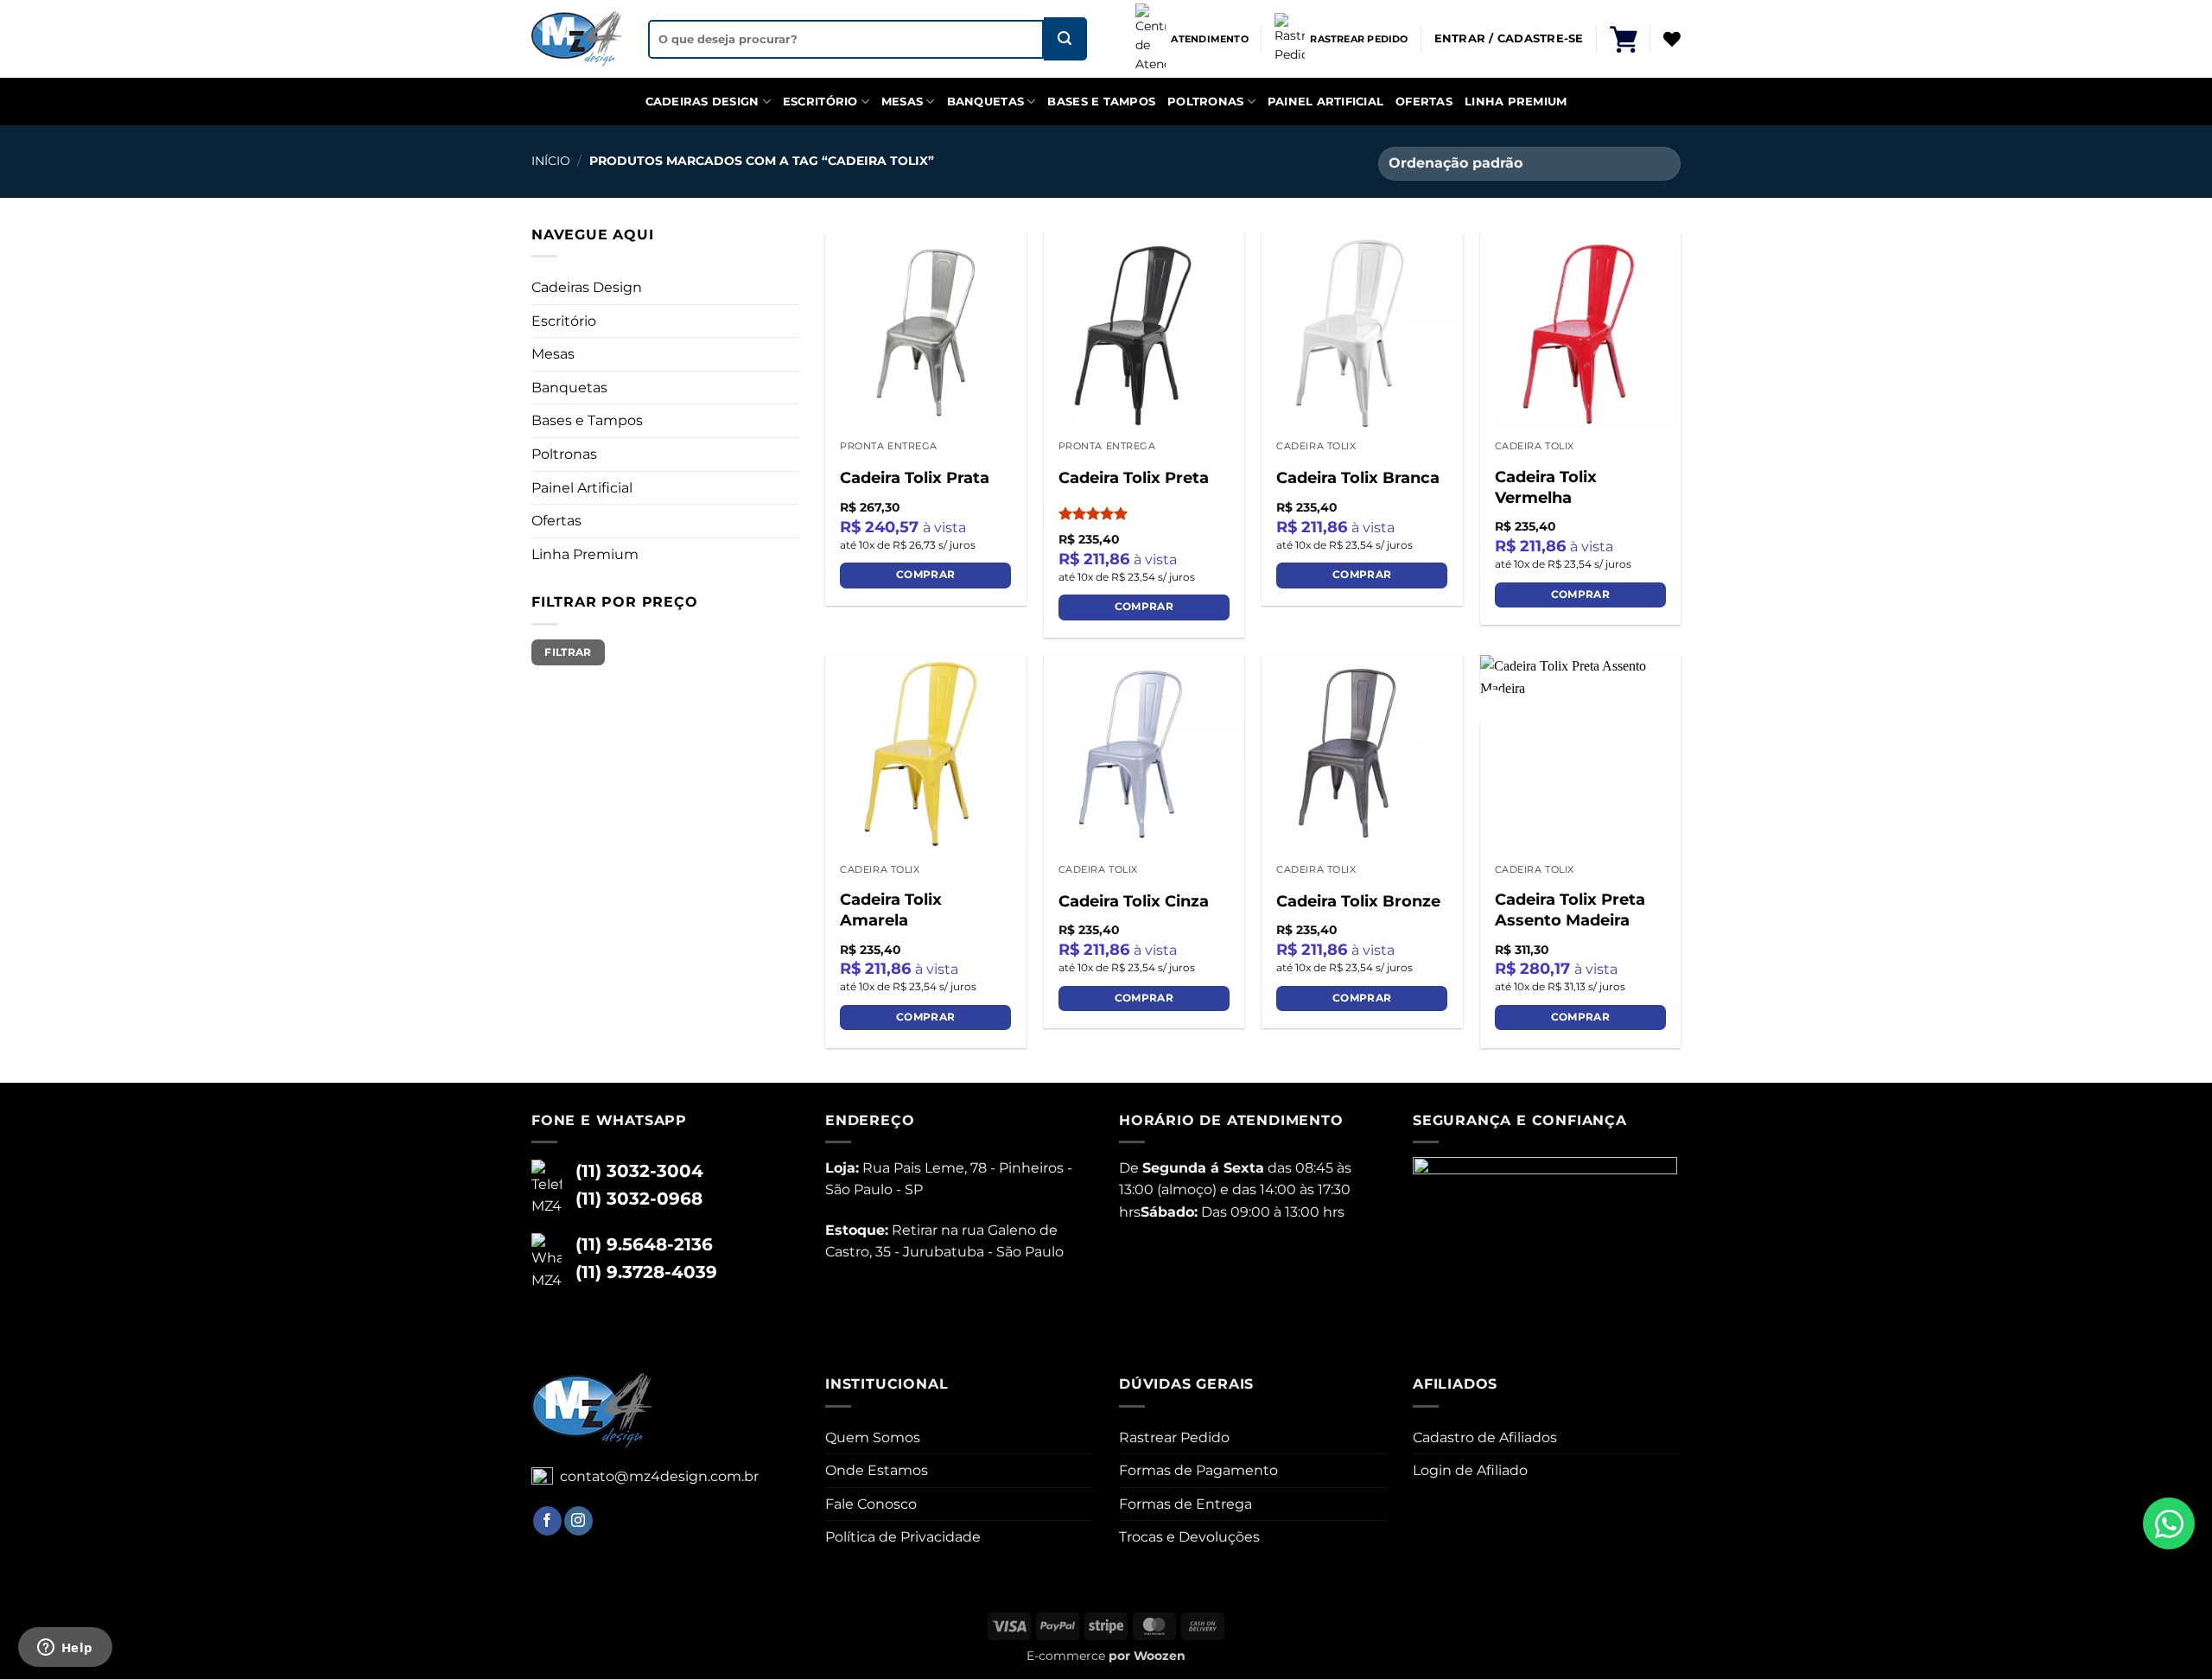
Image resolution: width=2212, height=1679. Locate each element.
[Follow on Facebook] (547, 1521)
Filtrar (568, 652)
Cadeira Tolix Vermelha (1546, 487)
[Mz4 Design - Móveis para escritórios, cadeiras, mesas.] (577, 39)
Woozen (1160, 1656)
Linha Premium (1516, 102)
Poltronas (1205, 102)
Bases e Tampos (1101, 102)
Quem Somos (873, 1437)
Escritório (820, 102)
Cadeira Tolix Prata (915, 478)
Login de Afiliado (1470, 1470)
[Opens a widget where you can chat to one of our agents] (65, 1649)
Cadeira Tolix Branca (1358, 478)
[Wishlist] (1672, 39)
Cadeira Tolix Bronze (1358, 901)
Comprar (925, 575)
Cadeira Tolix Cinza (1134, 901)
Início (551, 161)
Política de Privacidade (903, 1537)
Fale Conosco (871, 1504)
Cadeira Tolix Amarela (891, 909)
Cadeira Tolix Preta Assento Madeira (1570, 909)
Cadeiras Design (702, 102)
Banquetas (985, 102)
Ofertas (1424, 102)
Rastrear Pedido (1174, 1437)
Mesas (902, 102)
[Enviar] (1065, 39)
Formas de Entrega (1185, 1504)
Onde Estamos (877, 1470)
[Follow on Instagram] (578, 1521)
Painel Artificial (1325, 102)
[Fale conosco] (2169, 1523)
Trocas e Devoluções (1189, 1537)
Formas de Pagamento (1198, 1470)
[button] (1624, 39)
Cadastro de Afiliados (1485, 1437)
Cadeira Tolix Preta (1134, 478)
